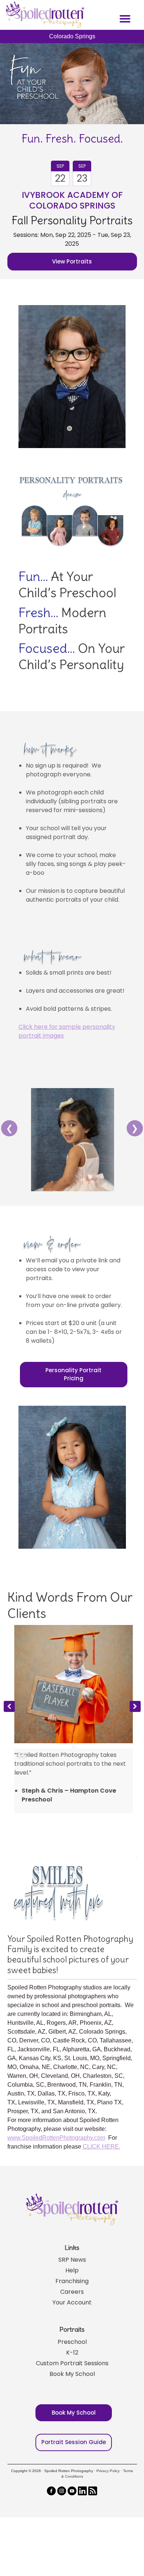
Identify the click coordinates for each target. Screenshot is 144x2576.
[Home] (44, 15)
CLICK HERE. (102, 2143)
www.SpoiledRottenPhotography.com (56, 2134)
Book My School (72, 2370)
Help (72, 2267)
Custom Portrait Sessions (72, 2360)
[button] (135, 1705)
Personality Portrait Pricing (73, 1374)
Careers (72, 2288)
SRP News (72, 2256)
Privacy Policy (108, 2467)
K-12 (72, 2349)
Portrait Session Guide (74, 2438)
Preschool (72, 2338)
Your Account (72, 2299)
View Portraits (72, 261)
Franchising (72, 2277)
